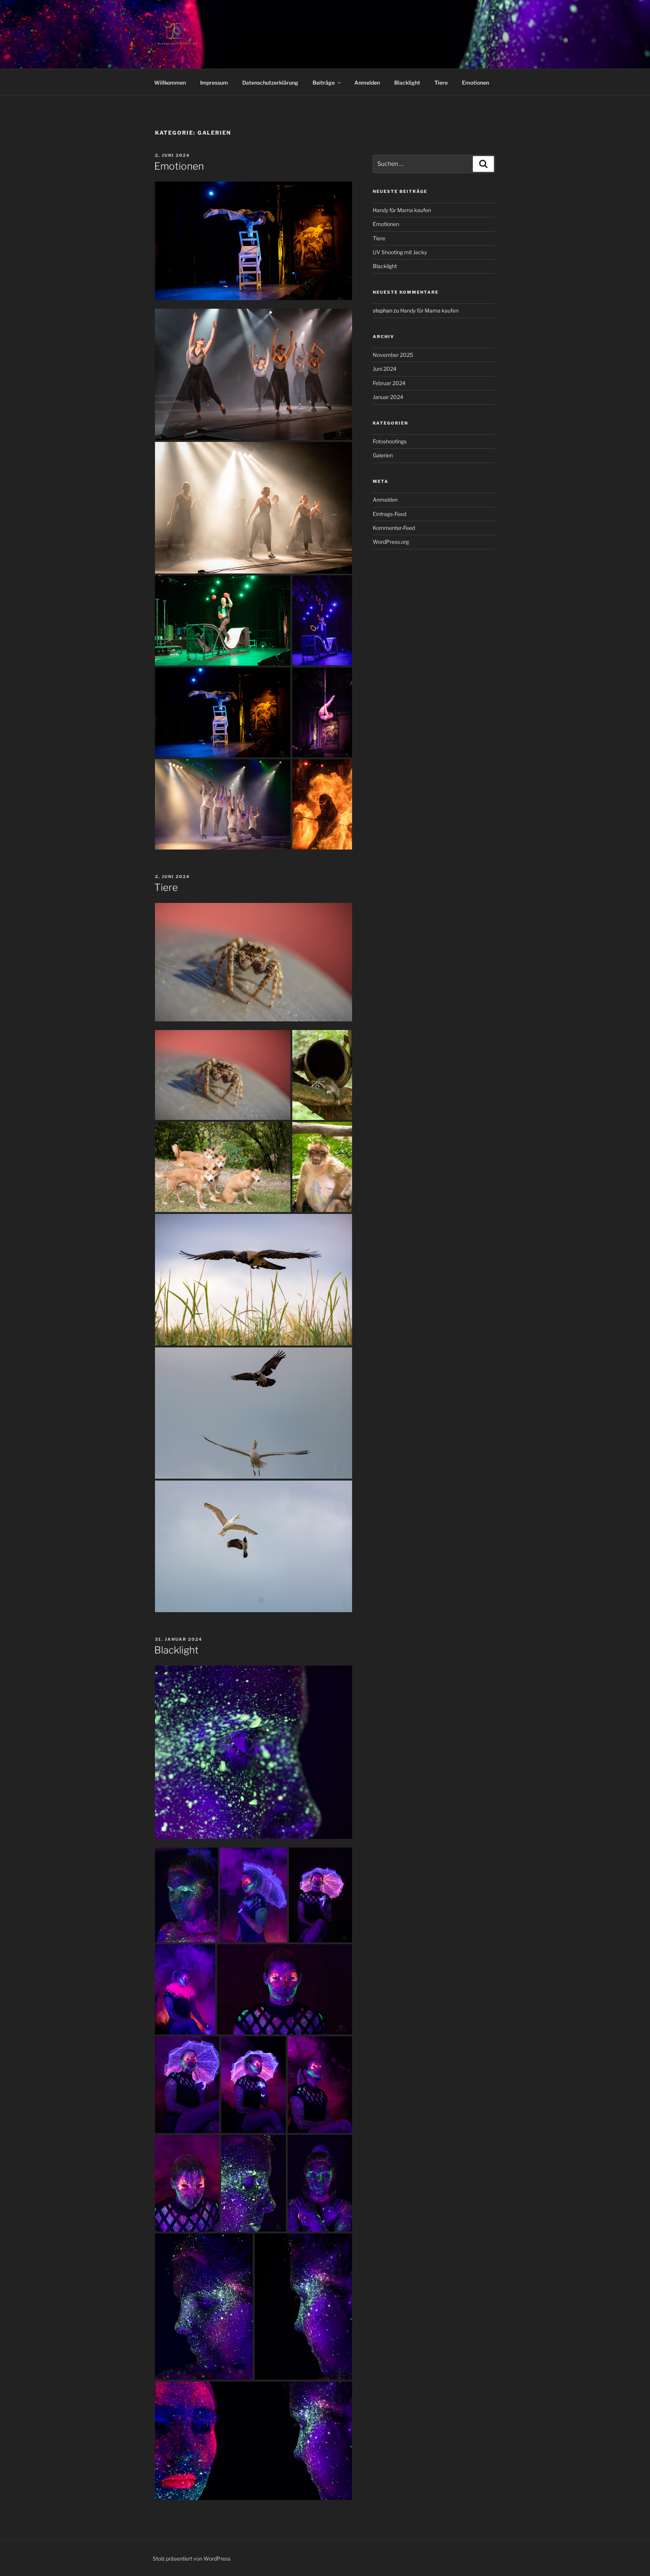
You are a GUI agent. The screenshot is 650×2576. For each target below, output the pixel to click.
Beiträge (324, 83)
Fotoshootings (390, 441)
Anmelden (367, 83)
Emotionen (475, 83)
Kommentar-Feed (394, 528)
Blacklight (407, 83)
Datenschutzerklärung (270, 83)
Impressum (214, 83)
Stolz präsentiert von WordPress (192, 2559)
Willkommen (170, 83)
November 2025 (393, 355)
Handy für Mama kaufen (402, 210)
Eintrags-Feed (390, 514)
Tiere (441, 83)
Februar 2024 (389, 383)
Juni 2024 (385, 369)
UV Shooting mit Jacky (400, 252)
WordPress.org (391, 542)
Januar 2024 (388, 397)
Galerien (383, 455)
